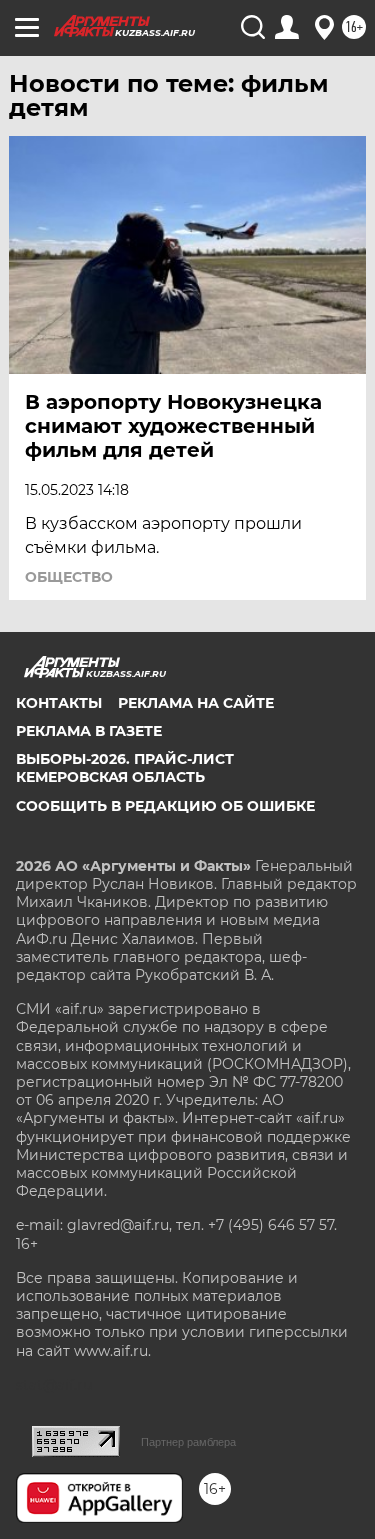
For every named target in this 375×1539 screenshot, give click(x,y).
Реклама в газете (89, 731)
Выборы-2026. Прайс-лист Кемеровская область (125, 768)
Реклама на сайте (196, 703)
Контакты (59, 703)
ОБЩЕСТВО (69, 577)
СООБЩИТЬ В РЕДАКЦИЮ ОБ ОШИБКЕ (165, 806)
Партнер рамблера (188, 1442)
